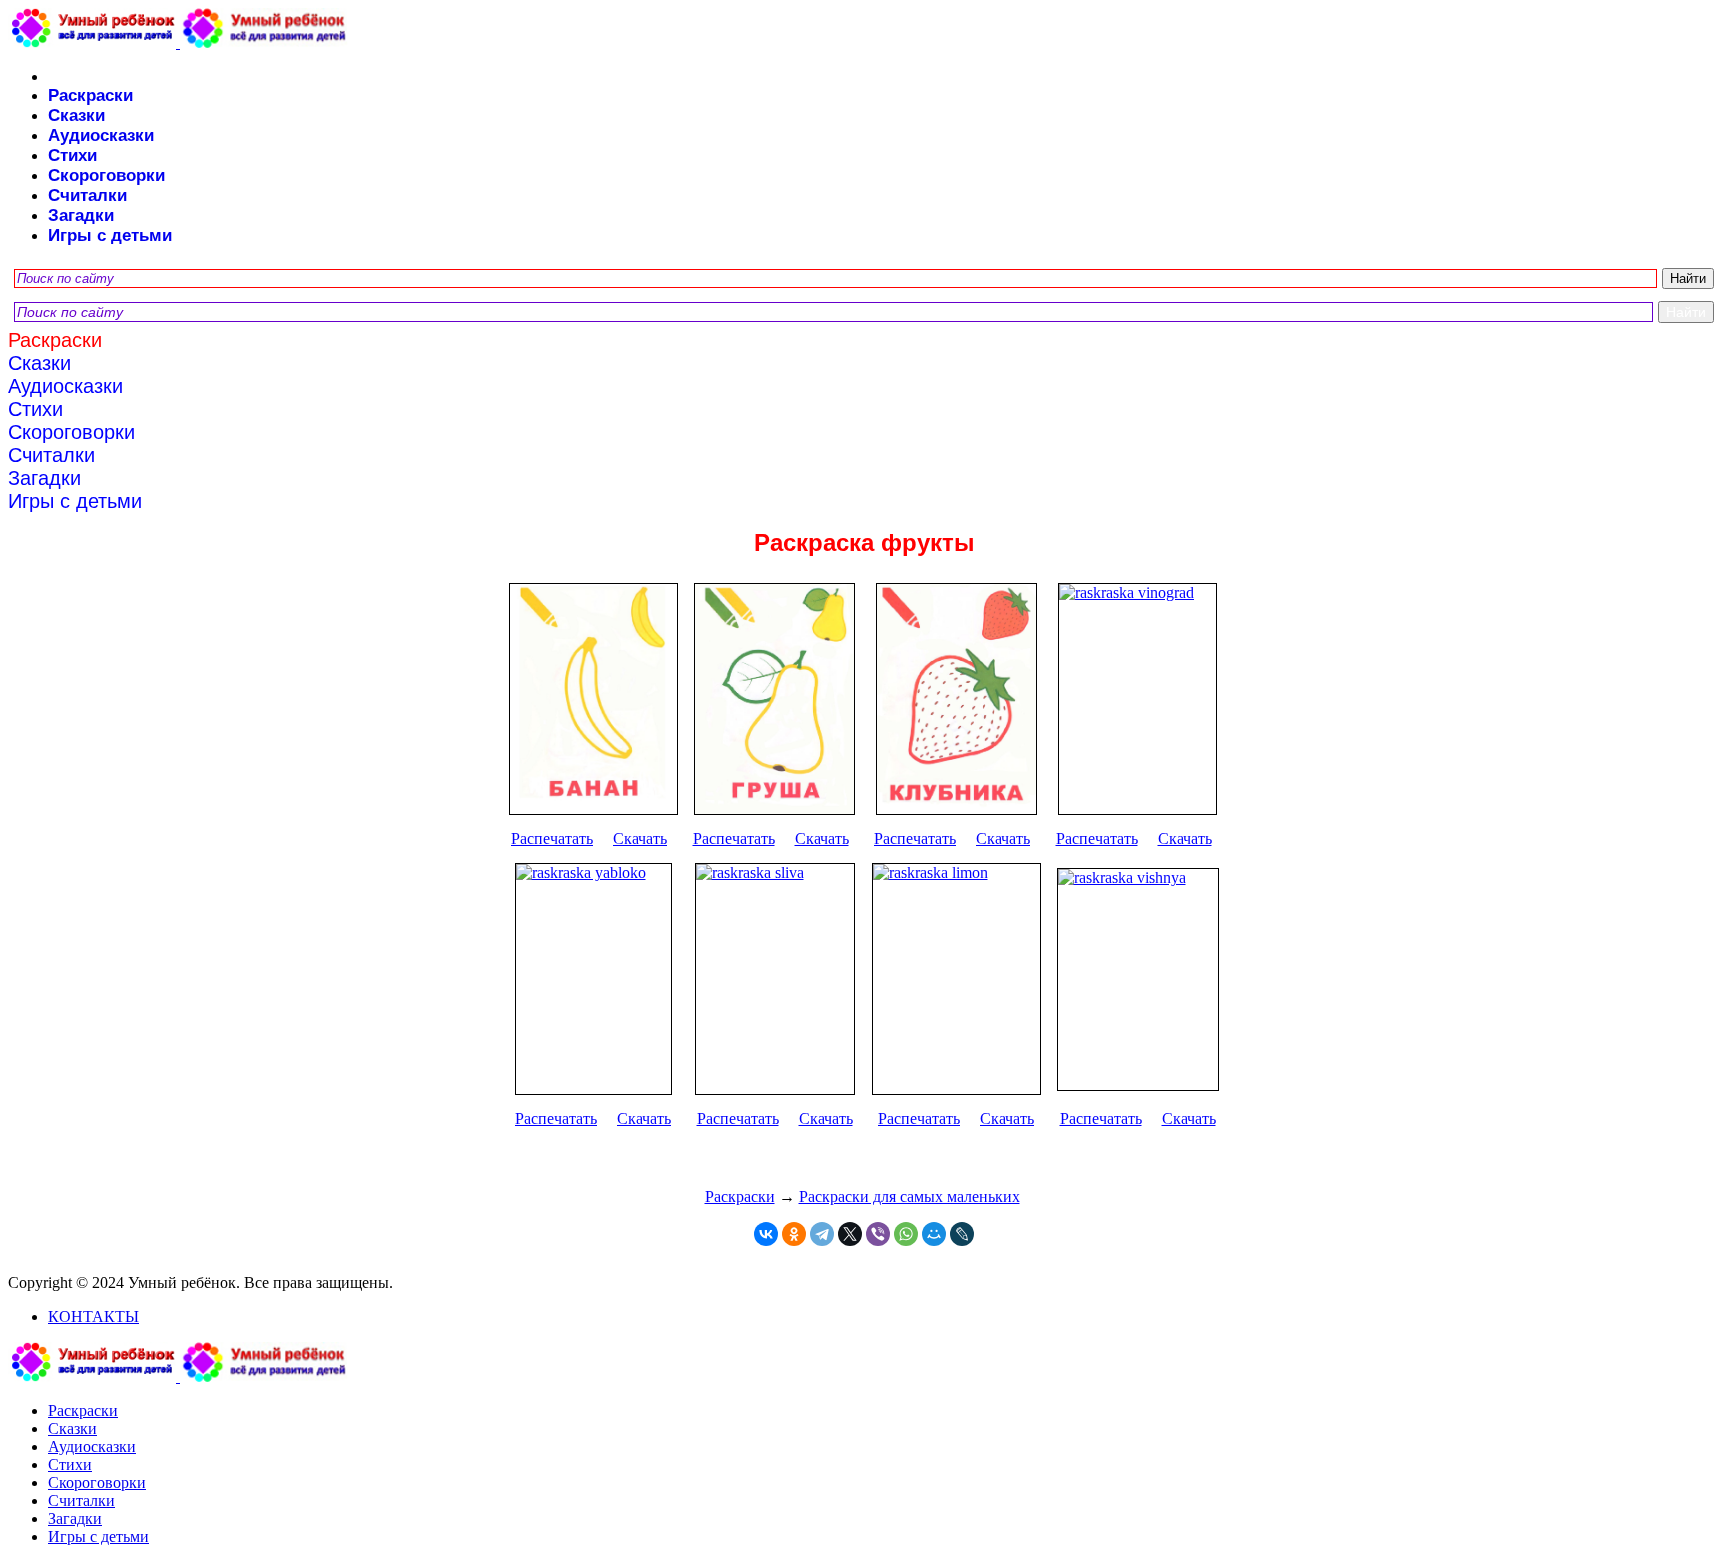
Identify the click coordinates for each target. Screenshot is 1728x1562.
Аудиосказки (101, 135)
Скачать (640, 838)
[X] (850, 1234)
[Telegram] (822, 1234)
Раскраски (90, 95)
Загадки (81, 215)
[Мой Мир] (934, 1234)
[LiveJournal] (962, 1234)
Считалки (87, 195)
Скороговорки (106, 175)
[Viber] (878, 1234)
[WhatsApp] (906, 1234)
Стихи (72, 155)
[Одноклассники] (794, 1234)
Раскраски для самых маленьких (909, 1196)
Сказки (76, 115)
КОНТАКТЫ (93, 1316)
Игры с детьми (110, 235)
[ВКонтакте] (766, 1234)
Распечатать (552, 838)
